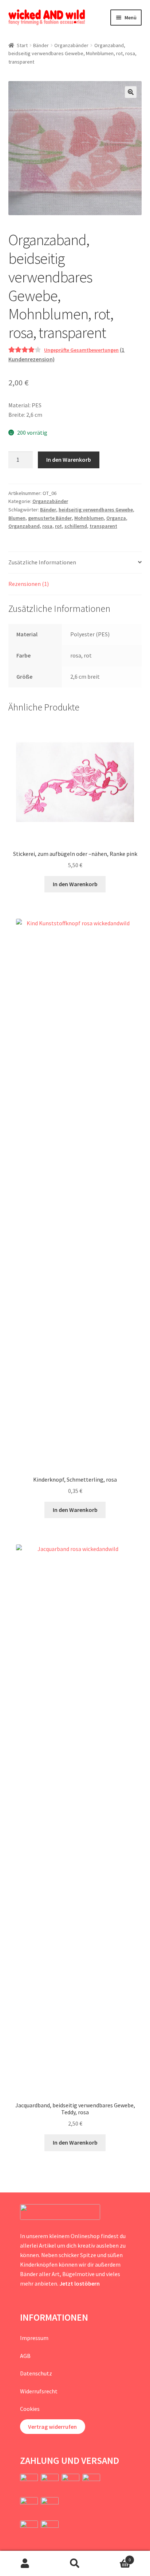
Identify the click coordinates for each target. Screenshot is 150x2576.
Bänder (41, 45)
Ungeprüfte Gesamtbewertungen (81, 350)
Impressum (34, 2338)
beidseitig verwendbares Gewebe (96, 510)
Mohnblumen (89, 518)
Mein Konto (25, 2564)
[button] (131, 92)
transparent (103, 526)
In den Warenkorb (69, 460)
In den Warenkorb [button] (75, 884)
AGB (25, 2356)
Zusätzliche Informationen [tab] (42, 562)
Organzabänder (71, 45)
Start (22, 45)
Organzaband (24, 526)
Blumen (17, 518)
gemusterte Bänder (50, 518)
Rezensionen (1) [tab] (29, 584)
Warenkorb (116, 2557)
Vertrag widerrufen (52, 2427)
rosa (47, 526)
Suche (75, 2564)
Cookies (30, 2409)
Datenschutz (36, 2373)
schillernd (76, 526)
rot (58, 526)
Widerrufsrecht (39, 2391)
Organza (116, 518)
